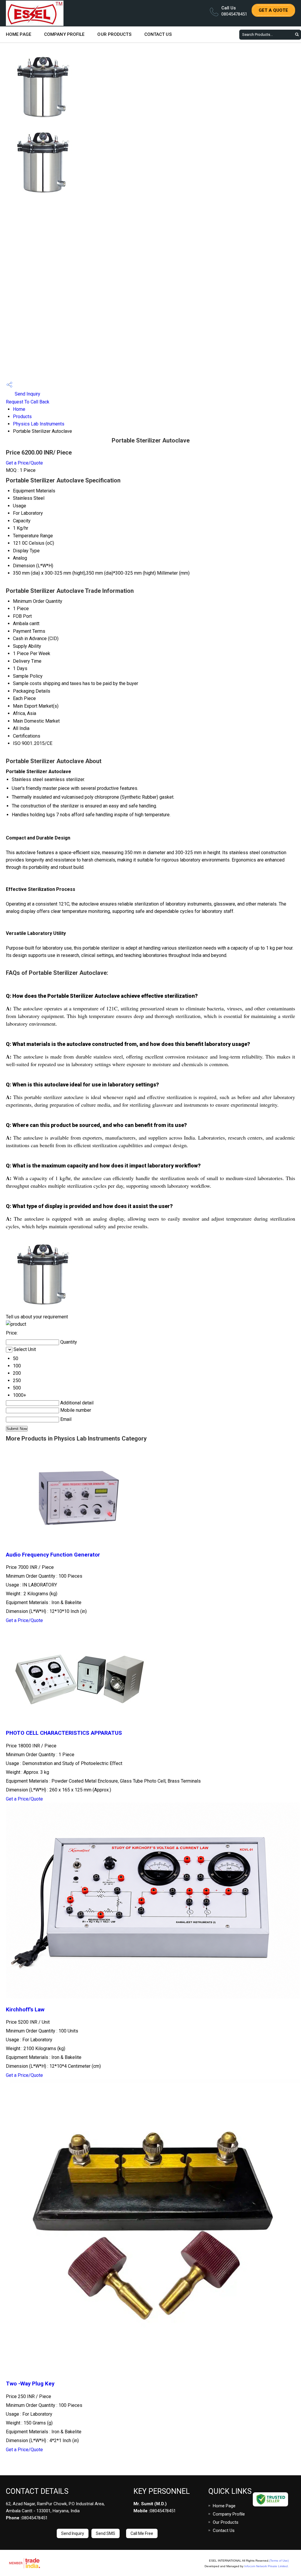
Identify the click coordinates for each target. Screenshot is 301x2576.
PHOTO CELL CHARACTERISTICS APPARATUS (64, 1733)
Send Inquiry (27, 394)
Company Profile (64, 34)
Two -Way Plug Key (30, 2384)
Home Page (19, 34)
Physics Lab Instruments (39, 424)
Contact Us (158, 34)
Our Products (114, 34)
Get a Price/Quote (24, 463)
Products (22, 417)
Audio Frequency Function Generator (53, 1555)
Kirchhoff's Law (25, 2010)
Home (19, 409)
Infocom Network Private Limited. (266, 2566)
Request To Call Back (28, 402)
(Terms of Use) (279, 2561)
